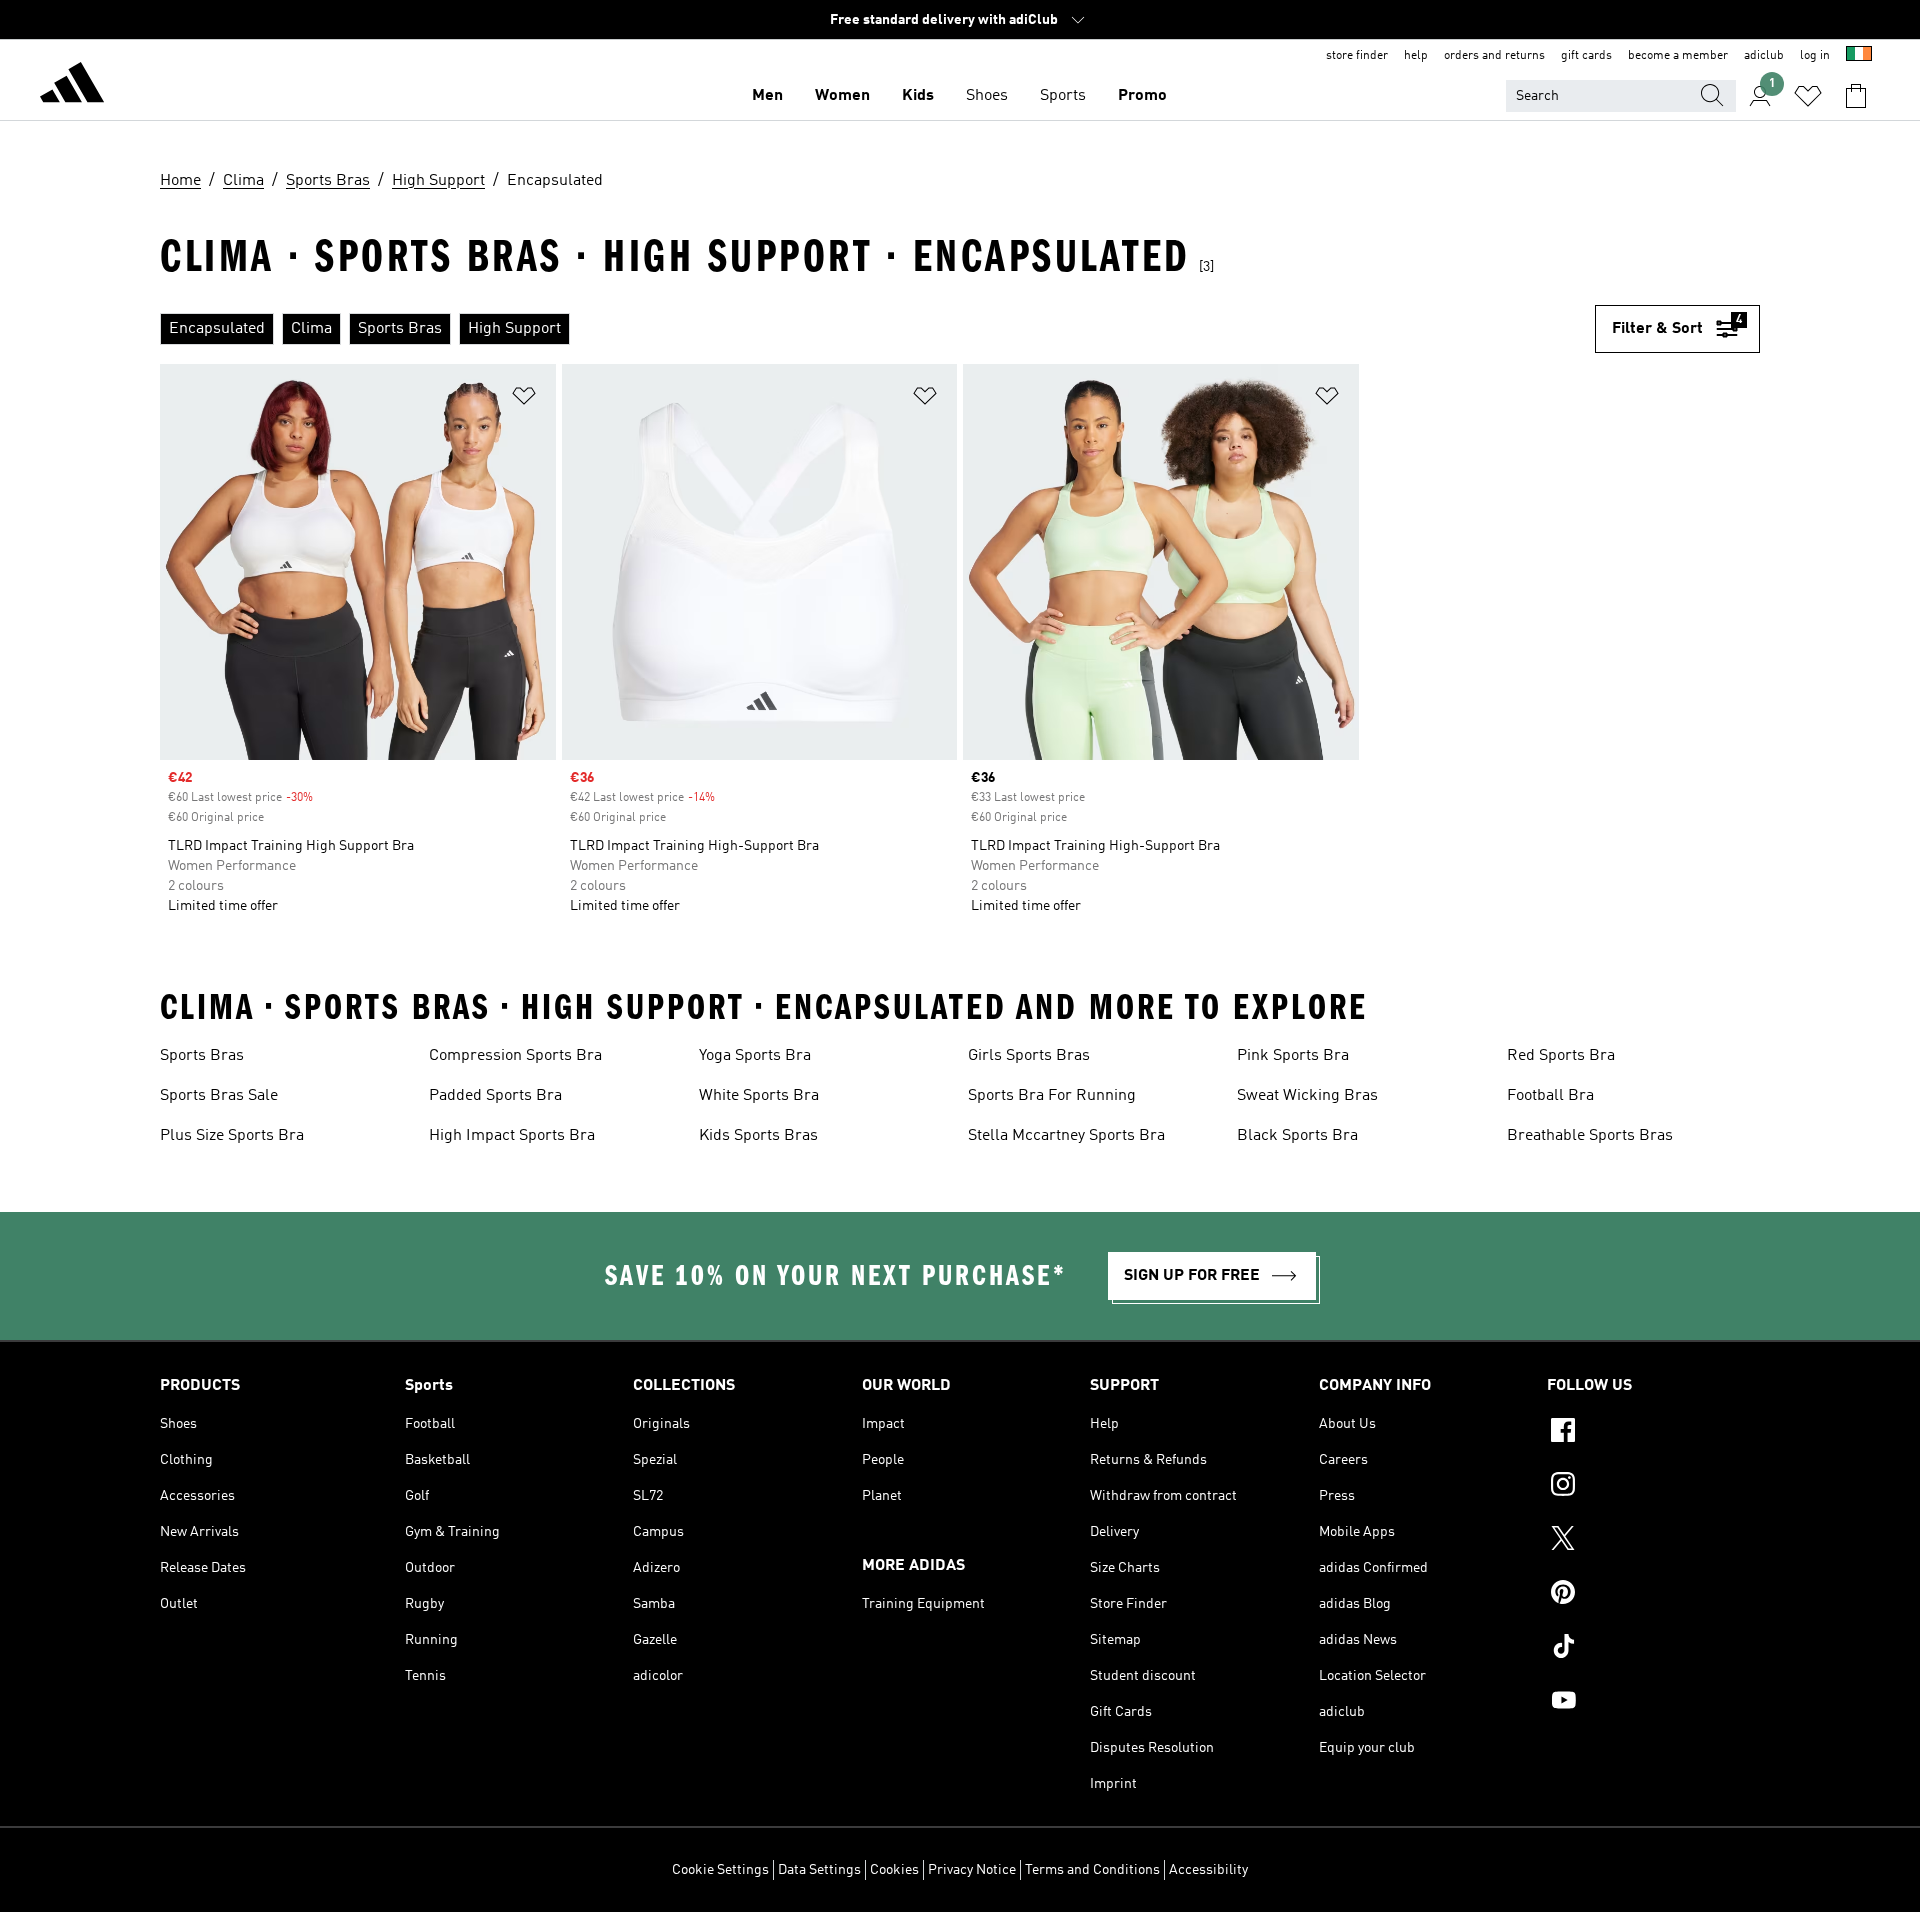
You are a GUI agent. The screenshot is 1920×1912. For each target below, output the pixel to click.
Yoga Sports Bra (755, 1056)
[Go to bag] (1856, 96)
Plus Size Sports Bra (232, 1136)
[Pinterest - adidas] (1653, 1595)
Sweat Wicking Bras (1307, 1096)
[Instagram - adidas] (1653, 1487)
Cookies (894, 1870)
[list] (877, 329)
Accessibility (1208, 1870)
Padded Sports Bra (495, 1096)
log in (1815, 56)
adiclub (1764, 56)
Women (842, 96)
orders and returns (1494, 56)
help (1416, 56)
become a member (1678, 56)
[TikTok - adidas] (1653, 1649)
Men (767, 96)
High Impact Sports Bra (512, 1136)
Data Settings (819, 1870)
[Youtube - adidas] (1653, 1703)
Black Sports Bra (1297, 1136)
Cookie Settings (720, 1870)
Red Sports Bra (1561, 1056)
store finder (1357, 56)
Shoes (987, 96)
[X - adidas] (1653, 1541)
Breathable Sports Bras (1590, 1136)
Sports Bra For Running (1052, 1096)
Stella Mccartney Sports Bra (1066, 1136)
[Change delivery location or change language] (1859, 56)
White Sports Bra (759, 1096)
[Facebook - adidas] (1653, 1433)
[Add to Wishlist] (524, 399)
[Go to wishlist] (1808, 96)
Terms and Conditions (1092, 1870)
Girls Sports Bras (1029, 1056)
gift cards (1586, 56)
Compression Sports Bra (515, 1056)
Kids (918, 96)
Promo (1142, 96)
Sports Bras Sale (219, 1096)
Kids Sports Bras (758, 1136)
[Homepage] (72, 86)
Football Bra (1550, 1096)
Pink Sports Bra (1293, 1056)
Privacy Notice (972, 1870)
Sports (1063, 96)
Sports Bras (202, 1056)
